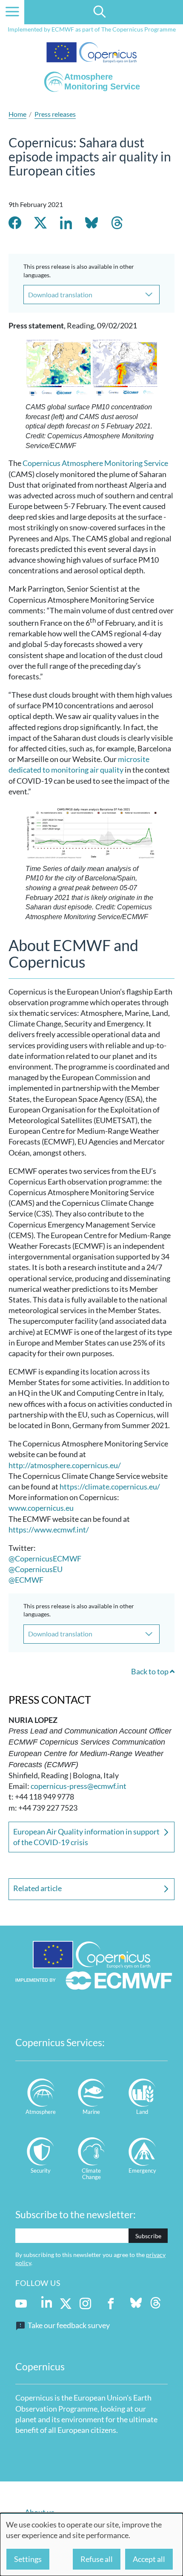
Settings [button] (28, 2559)
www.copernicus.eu (41, 1508)
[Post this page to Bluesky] (91, 224)
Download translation (60, 295)
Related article (37, 1888)
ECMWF (63, 29)
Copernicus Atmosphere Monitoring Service (95, 463)
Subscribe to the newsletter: (76, 2214)
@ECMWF (26, 1580)
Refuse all (97, 2559)
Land (142, 2112)
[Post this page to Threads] (117, 224)
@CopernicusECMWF (45, 1558)
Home (17, 114)
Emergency (142, 2171)
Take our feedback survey (69, 2325)
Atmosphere (41, 2112)
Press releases (55, 114)
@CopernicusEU (36, 1569)
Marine (91, 2112)
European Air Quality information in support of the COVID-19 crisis (86, 1837)
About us (40, 2512)
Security (41, 2171)
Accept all (149, 2559)
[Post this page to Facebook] (15, 224)
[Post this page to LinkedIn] (66, 224)
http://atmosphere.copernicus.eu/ (65, 1465)
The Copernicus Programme (139, 29)
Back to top (150, 1671)
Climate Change (91, 2174)
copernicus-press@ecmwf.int (79, 1786)
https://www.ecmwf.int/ (49, 1529)
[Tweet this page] (40, 224)
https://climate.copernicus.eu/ (110, 1486)
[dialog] (91, 2544)
